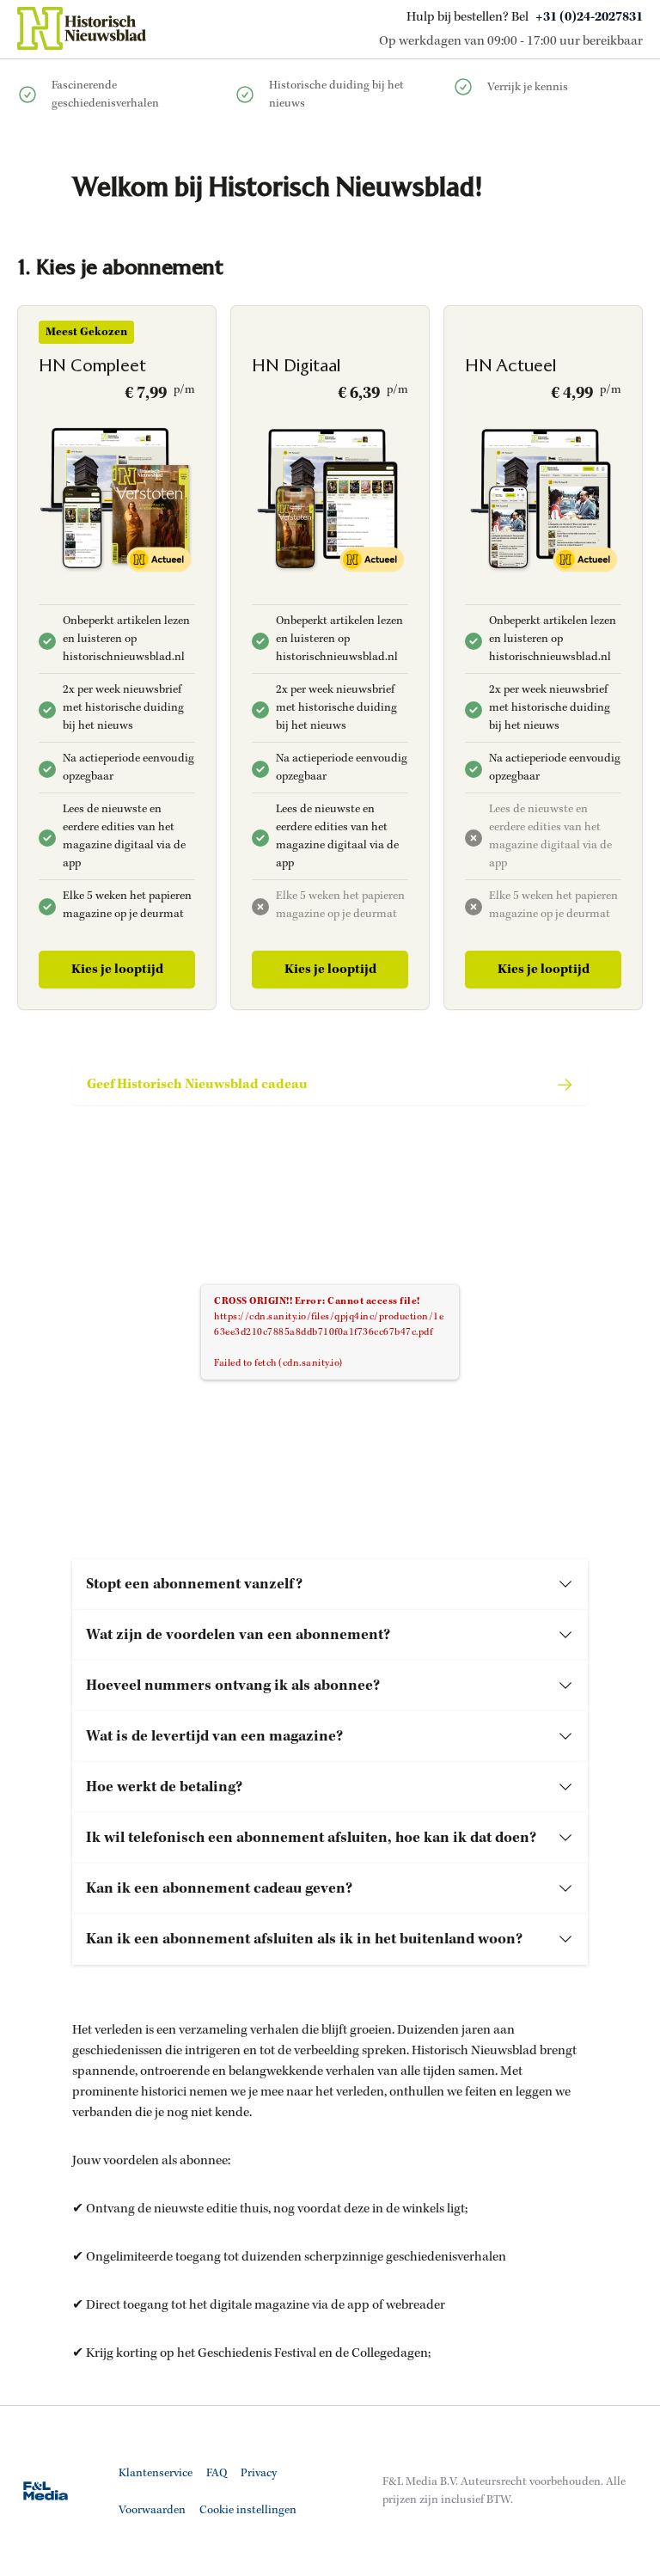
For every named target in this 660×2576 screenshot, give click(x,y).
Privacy (259, 2473)
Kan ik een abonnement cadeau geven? (219, 1888)
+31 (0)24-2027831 (589, 17)
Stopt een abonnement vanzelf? (194, 1584)
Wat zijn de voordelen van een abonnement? (238, 1635)
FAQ (217, 2473)
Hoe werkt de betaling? (164, 1787)
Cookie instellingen (248, 2510)
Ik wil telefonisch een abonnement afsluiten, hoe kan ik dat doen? (311, 1838)
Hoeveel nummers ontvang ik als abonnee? (233, 1686)
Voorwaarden (152, 2510)
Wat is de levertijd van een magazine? (214, 1736)
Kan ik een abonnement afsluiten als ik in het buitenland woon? (304, 1939)
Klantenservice (156, 2473)
